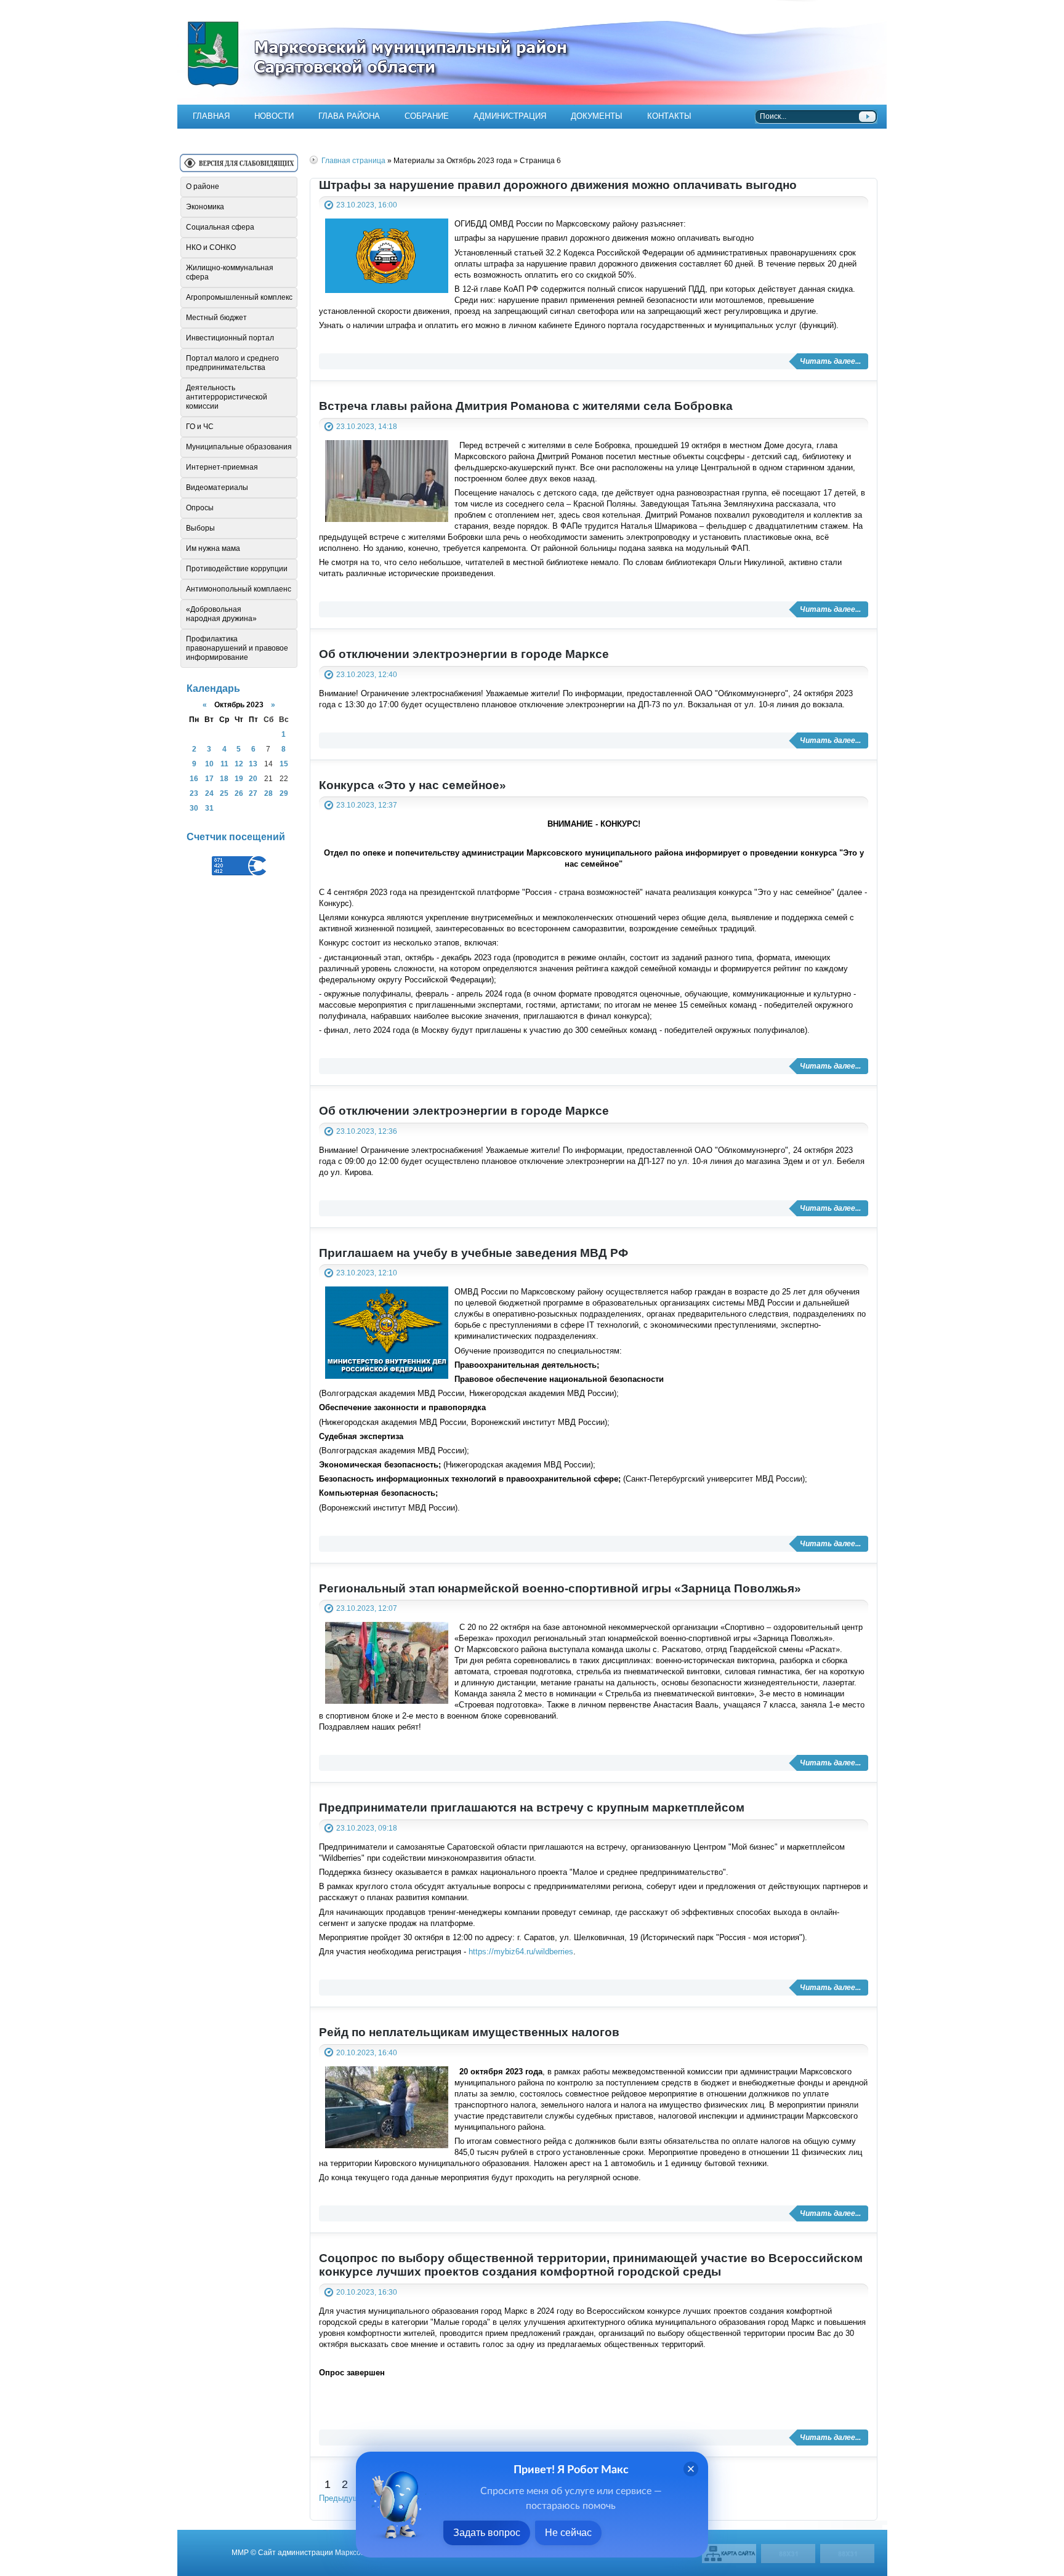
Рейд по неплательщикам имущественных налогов (469, 2032)
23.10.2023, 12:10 (367, 1273)
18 (224, 778)
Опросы (200, 508)
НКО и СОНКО (211, 247)
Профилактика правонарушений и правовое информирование (237, 648)
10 (209, 764)
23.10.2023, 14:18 (367, 426)
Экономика (205, 207)
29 (284, 793)
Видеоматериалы (217, 488)
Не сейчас (568, 2533)
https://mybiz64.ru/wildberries (521, 1952)
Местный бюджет (216, 318)
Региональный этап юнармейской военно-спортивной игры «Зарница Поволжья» (560, 1588)
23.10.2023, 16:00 (367, 205)
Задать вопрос (487, 2533)
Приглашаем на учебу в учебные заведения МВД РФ (474, 1253)
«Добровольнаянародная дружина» (221, 614)
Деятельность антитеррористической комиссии (227, 397)
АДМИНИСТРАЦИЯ (510, 116)
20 (253, 778)
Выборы (200, 528)
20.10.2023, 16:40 (367, 2052)
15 (284, 764)
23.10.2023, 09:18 (367, 1828)
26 (239, 793)
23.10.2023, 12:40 (367, 674)
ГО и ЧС (200, 427)
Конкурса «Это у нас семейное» (413, 785)
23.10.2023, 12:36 (367, 1131)
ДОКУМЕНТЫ (597, 116)
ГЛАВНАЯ (211, 116)
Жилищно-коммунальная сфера (230, 272)
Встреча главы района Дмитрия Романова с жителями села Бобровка (526, 406)
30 (194, 808)
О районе (203, 187)
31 (209, 808)
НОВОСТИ (274, 116)
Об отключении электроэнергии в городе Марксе (464, 654)
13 (253, 764)
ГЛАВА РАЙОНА (349, 116)
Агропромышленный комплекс (239, 297)
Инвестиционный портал (230, 338)
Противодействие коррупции (237, 569)
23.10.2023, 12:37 (367, 805)
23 (194, 793)
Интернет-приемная (222, 467)
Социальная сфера (220, 227)
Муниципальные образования (239, 447)
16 (194, 778)
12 (239, 764)
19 (239, 778)
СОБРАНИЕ (427, 116)
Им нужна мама (213, 548)
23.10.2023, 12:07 (367, 1608)
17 (209, 778)
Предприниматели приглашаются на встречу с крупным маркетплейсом (532, 1808)
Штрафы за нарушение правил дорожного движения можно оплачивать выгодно (558, 185)
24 (209, 793)
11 (224, 764)
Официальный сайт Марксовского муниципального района (532, 52)
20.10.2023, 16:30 (367, 2292)
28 (268, 793)
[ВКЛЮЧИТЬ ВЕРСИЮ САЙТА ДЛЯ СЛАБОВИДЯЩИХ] (239, 168)
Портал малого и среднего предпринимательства (232, 363)
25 (224, 793)
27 (253, 793)
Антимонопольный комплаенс (239, 589)
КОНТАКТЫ (669, 116)
